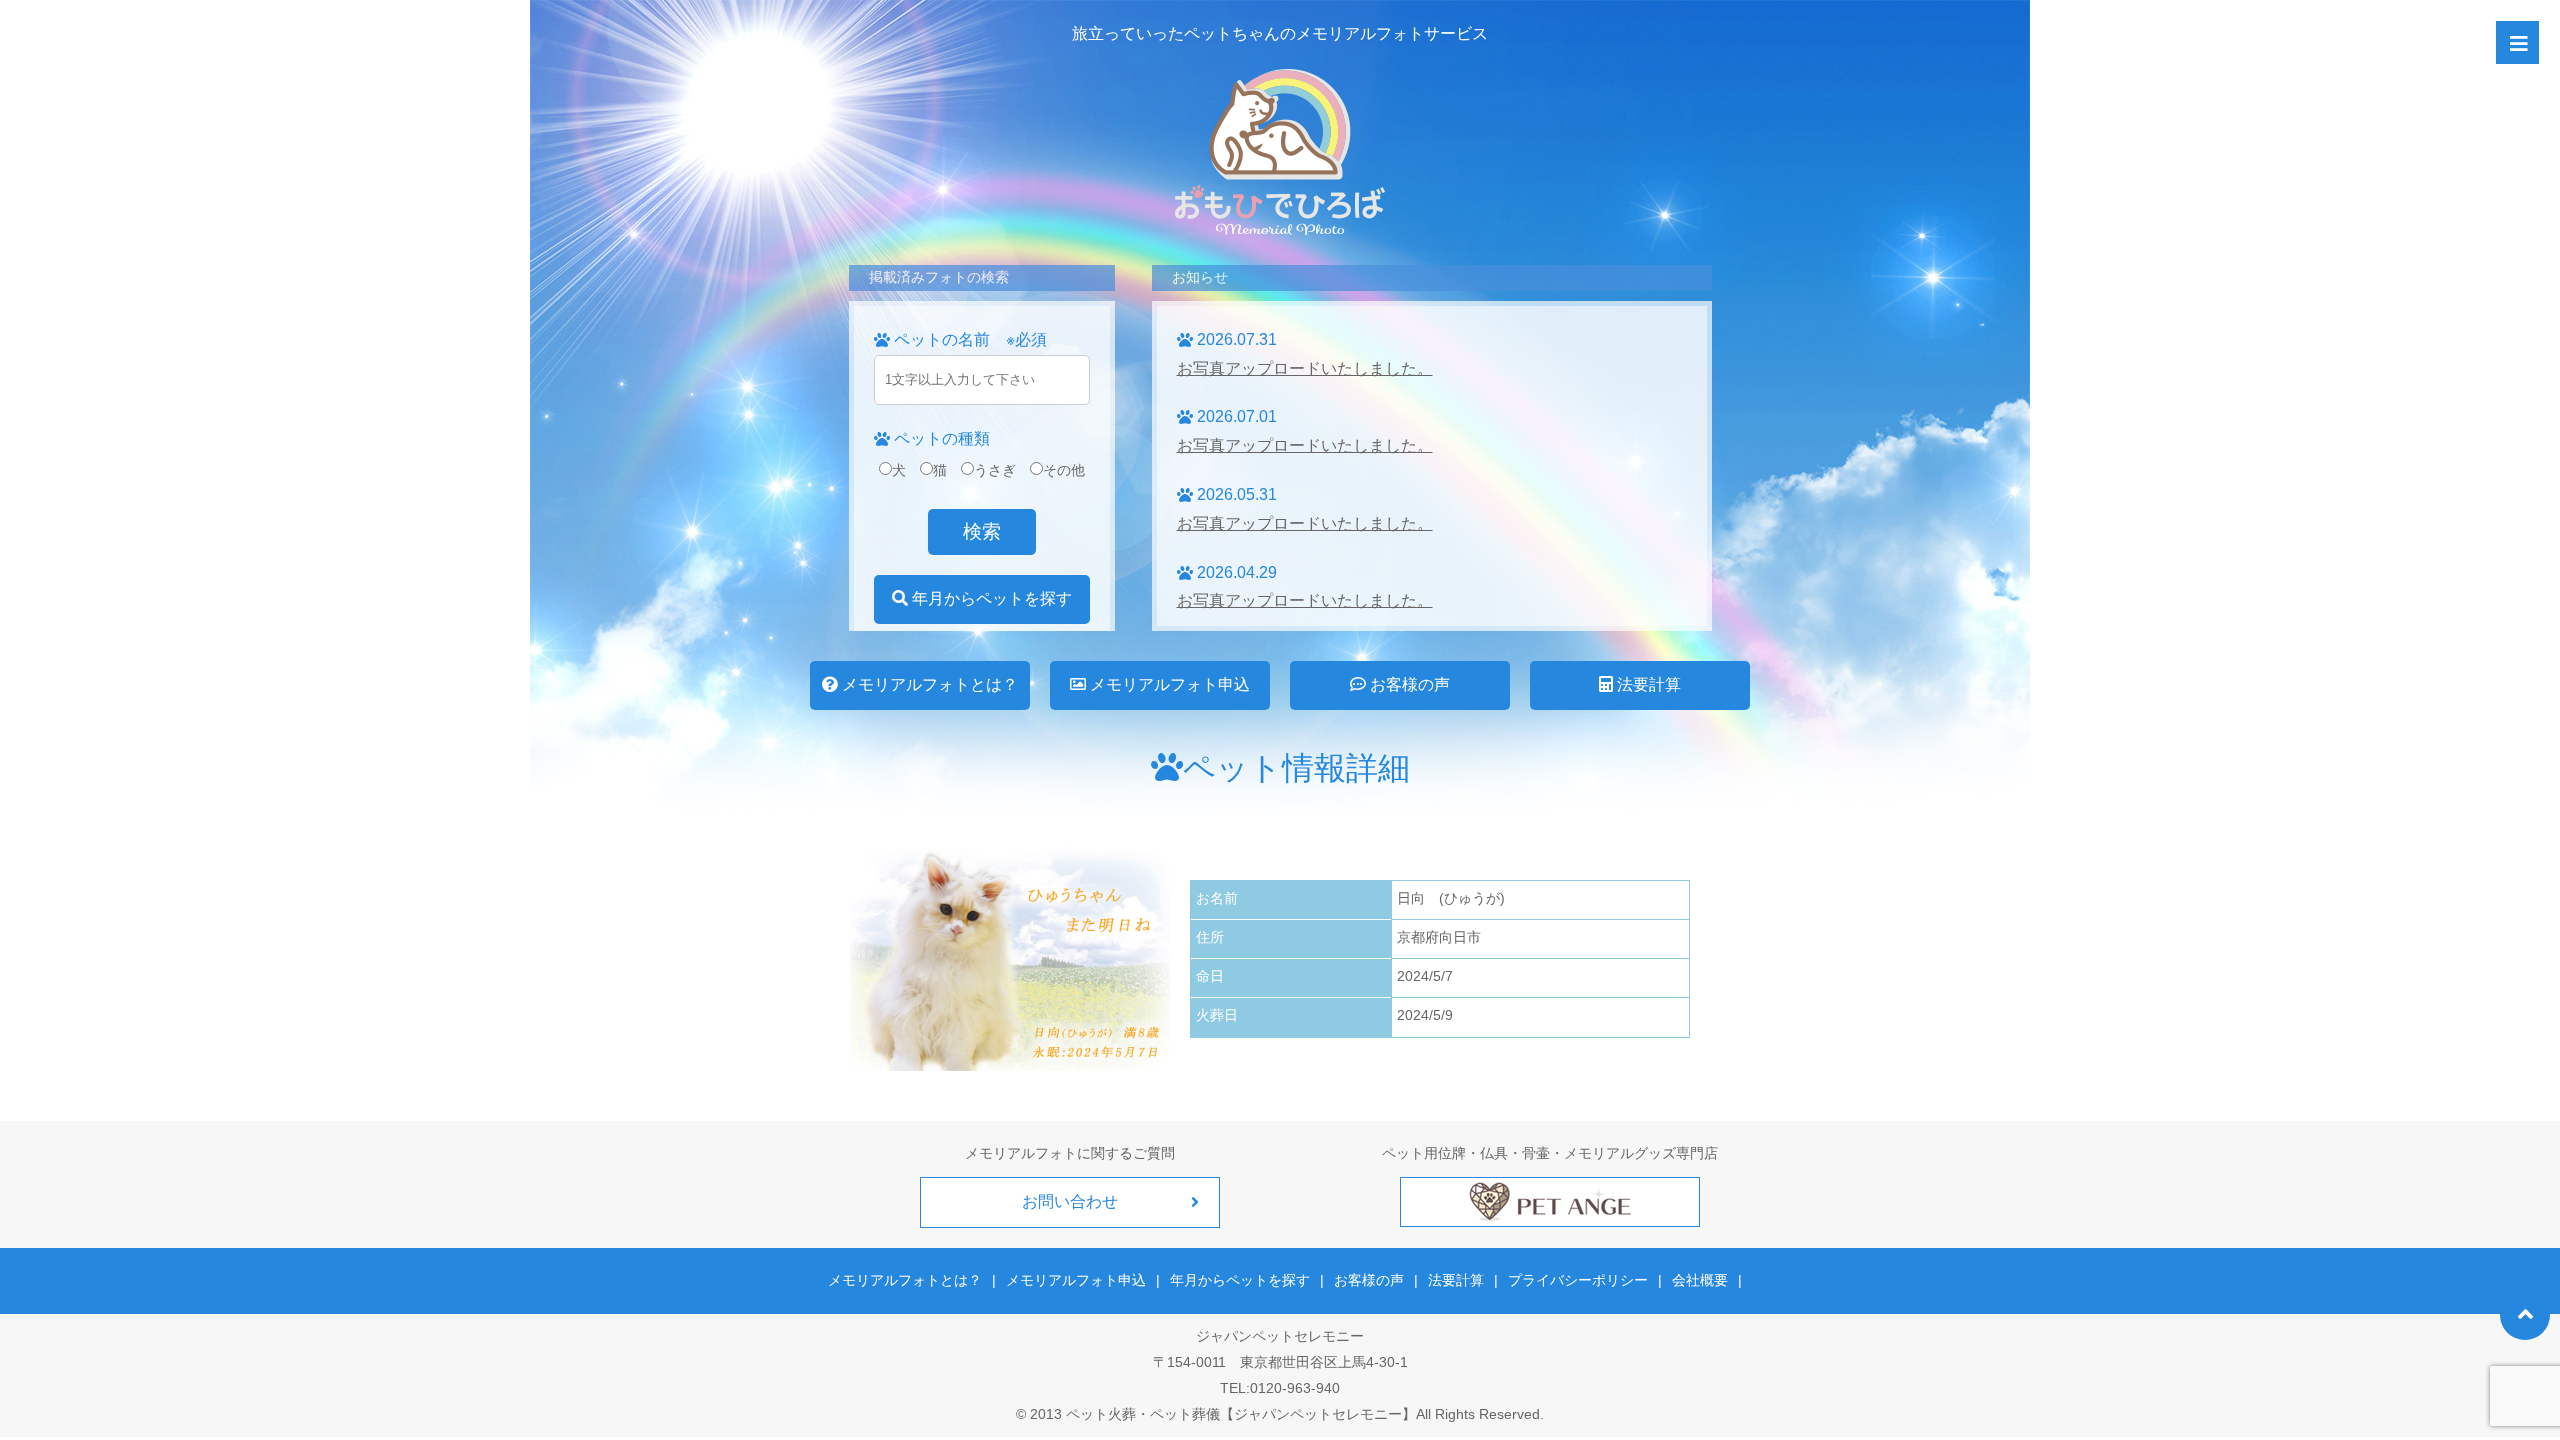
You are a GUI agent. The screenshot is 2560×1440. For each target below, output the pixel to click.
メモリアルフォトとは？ (928, 684)
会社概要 (1700, 1280)
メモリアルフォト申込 (1168, 684)
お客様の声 (1408, 684)
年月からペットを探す (990, 598)
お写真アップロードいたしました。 (1305, 368)
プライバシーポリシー (1578, 1280)
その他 (1064, 470)
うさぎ (995, 470)
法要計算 (1647, 684)
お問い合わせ (1070, 1201)
